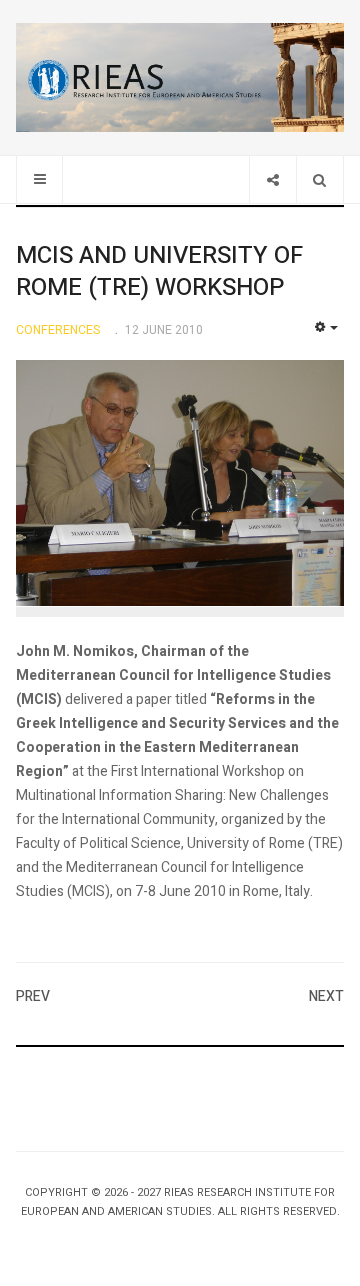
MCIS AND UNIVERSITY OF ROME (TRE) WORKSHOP (159, 271)
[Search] (319, 179)
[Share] (272, 179)
